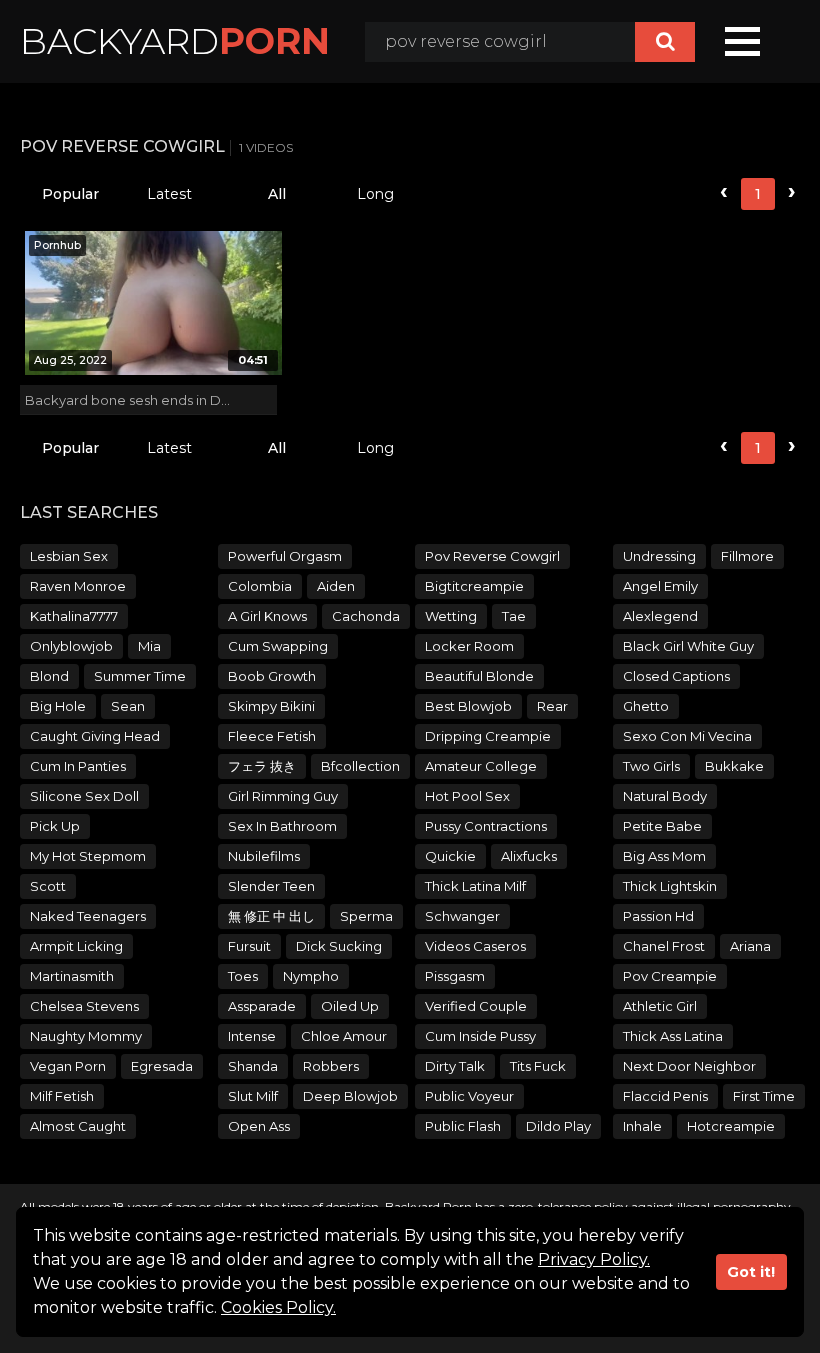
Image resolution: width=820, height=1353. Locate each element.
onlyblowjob (71, 646)
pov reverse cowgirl (492, 556)
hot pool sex (467, 796)
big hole (58, 706)
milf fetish (62, 1096)
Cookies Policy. (278, 1307)
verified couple (476, 1006)
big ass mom (664, 856)
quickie (450, 856)
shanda (253, 1066)
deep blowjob (350, 1096)
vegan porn (68, 1066)
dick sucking (339, 946)
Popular (70, 194)
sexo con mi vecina (687, 736)
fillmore (747, 556)
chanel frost (664, 946)
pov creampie (670, 976)
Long (375, 194)
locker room (469, 646)
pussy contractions (486, 826)
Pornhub (57, 245)
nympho (311, 976)
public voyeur (469, 1096)
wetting (451, 616)
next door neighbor (689, 1066)
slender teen (271, 886)
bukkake (734, 766)
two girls (651, 766)
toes (243, 976)
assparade (262, 1006)
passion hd (658, 916)
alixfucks (529, 856)
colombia (260, 586)
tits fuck (538, 1066)
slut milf (253, 1096)
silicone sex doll (84, 796)
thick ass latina (673, 1036)
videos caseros (475, 946)
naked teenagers (88, 916)
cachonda (366, 616)
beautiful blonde (479, 676)
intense (252, 1036)
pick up (55, 826)
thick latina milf (475, 886)
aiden (336, 586)
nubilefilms (264, 856)
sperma (366, 916)
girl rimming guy (283, 796)
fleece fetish (272, 736)
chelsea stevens (84, 1006)
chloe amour (344, 1036)
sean (128, 706)
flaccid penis (665, 1096)
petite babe (662, 826)
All (277, 194)
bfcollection (360, 766)
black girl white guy (688, 646)
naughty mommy (86, 1036)
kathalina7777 (74, 616)
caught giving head (95, 736)
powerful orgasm (285, 556)
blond (49, 676)
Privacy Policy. (594, 1259)
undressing (659, 556)
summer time (140, 676)
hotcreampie (731, 1126)
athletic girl (660, 1006)
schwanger (462, 916)
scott (48, 886)
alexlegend (660, 616)
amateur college (481, 766)
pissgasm (455, 976)
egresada (162, 1066)
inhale (642, 1126)
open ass (259, 1126)
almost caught (78, 1126)
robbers (331, 1066)
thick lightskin (670, 886)
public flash (463, 1126)
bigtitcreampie (474, 586)
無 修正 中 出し (271, 916)
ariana (750, 946)
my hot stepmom (88, 856)
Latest (169, 194)
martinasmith (72, 976)
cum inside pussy (480, 1036)
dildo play (558, 1126)
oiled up (350, 1006)
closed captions (676, 676)
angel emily (660, 586)
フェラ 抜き (262, 766)
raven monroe (78, 586)
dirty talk (455, 1066)
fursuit (249, 946)
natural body (665, 796)
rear (552, 706)
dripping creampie (488, 736)
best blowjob (468, 706)
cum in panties (78, 766)
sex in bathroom (282, 826)
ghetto (646, 706)
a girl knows (267, 616)
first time (764, 1096)
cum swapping (278, 646)
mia (149, 646)
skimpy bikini (271, 706)
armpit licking (76, 946)
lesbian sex (69, 556)
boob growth (272, 676)
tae (514, 616)
